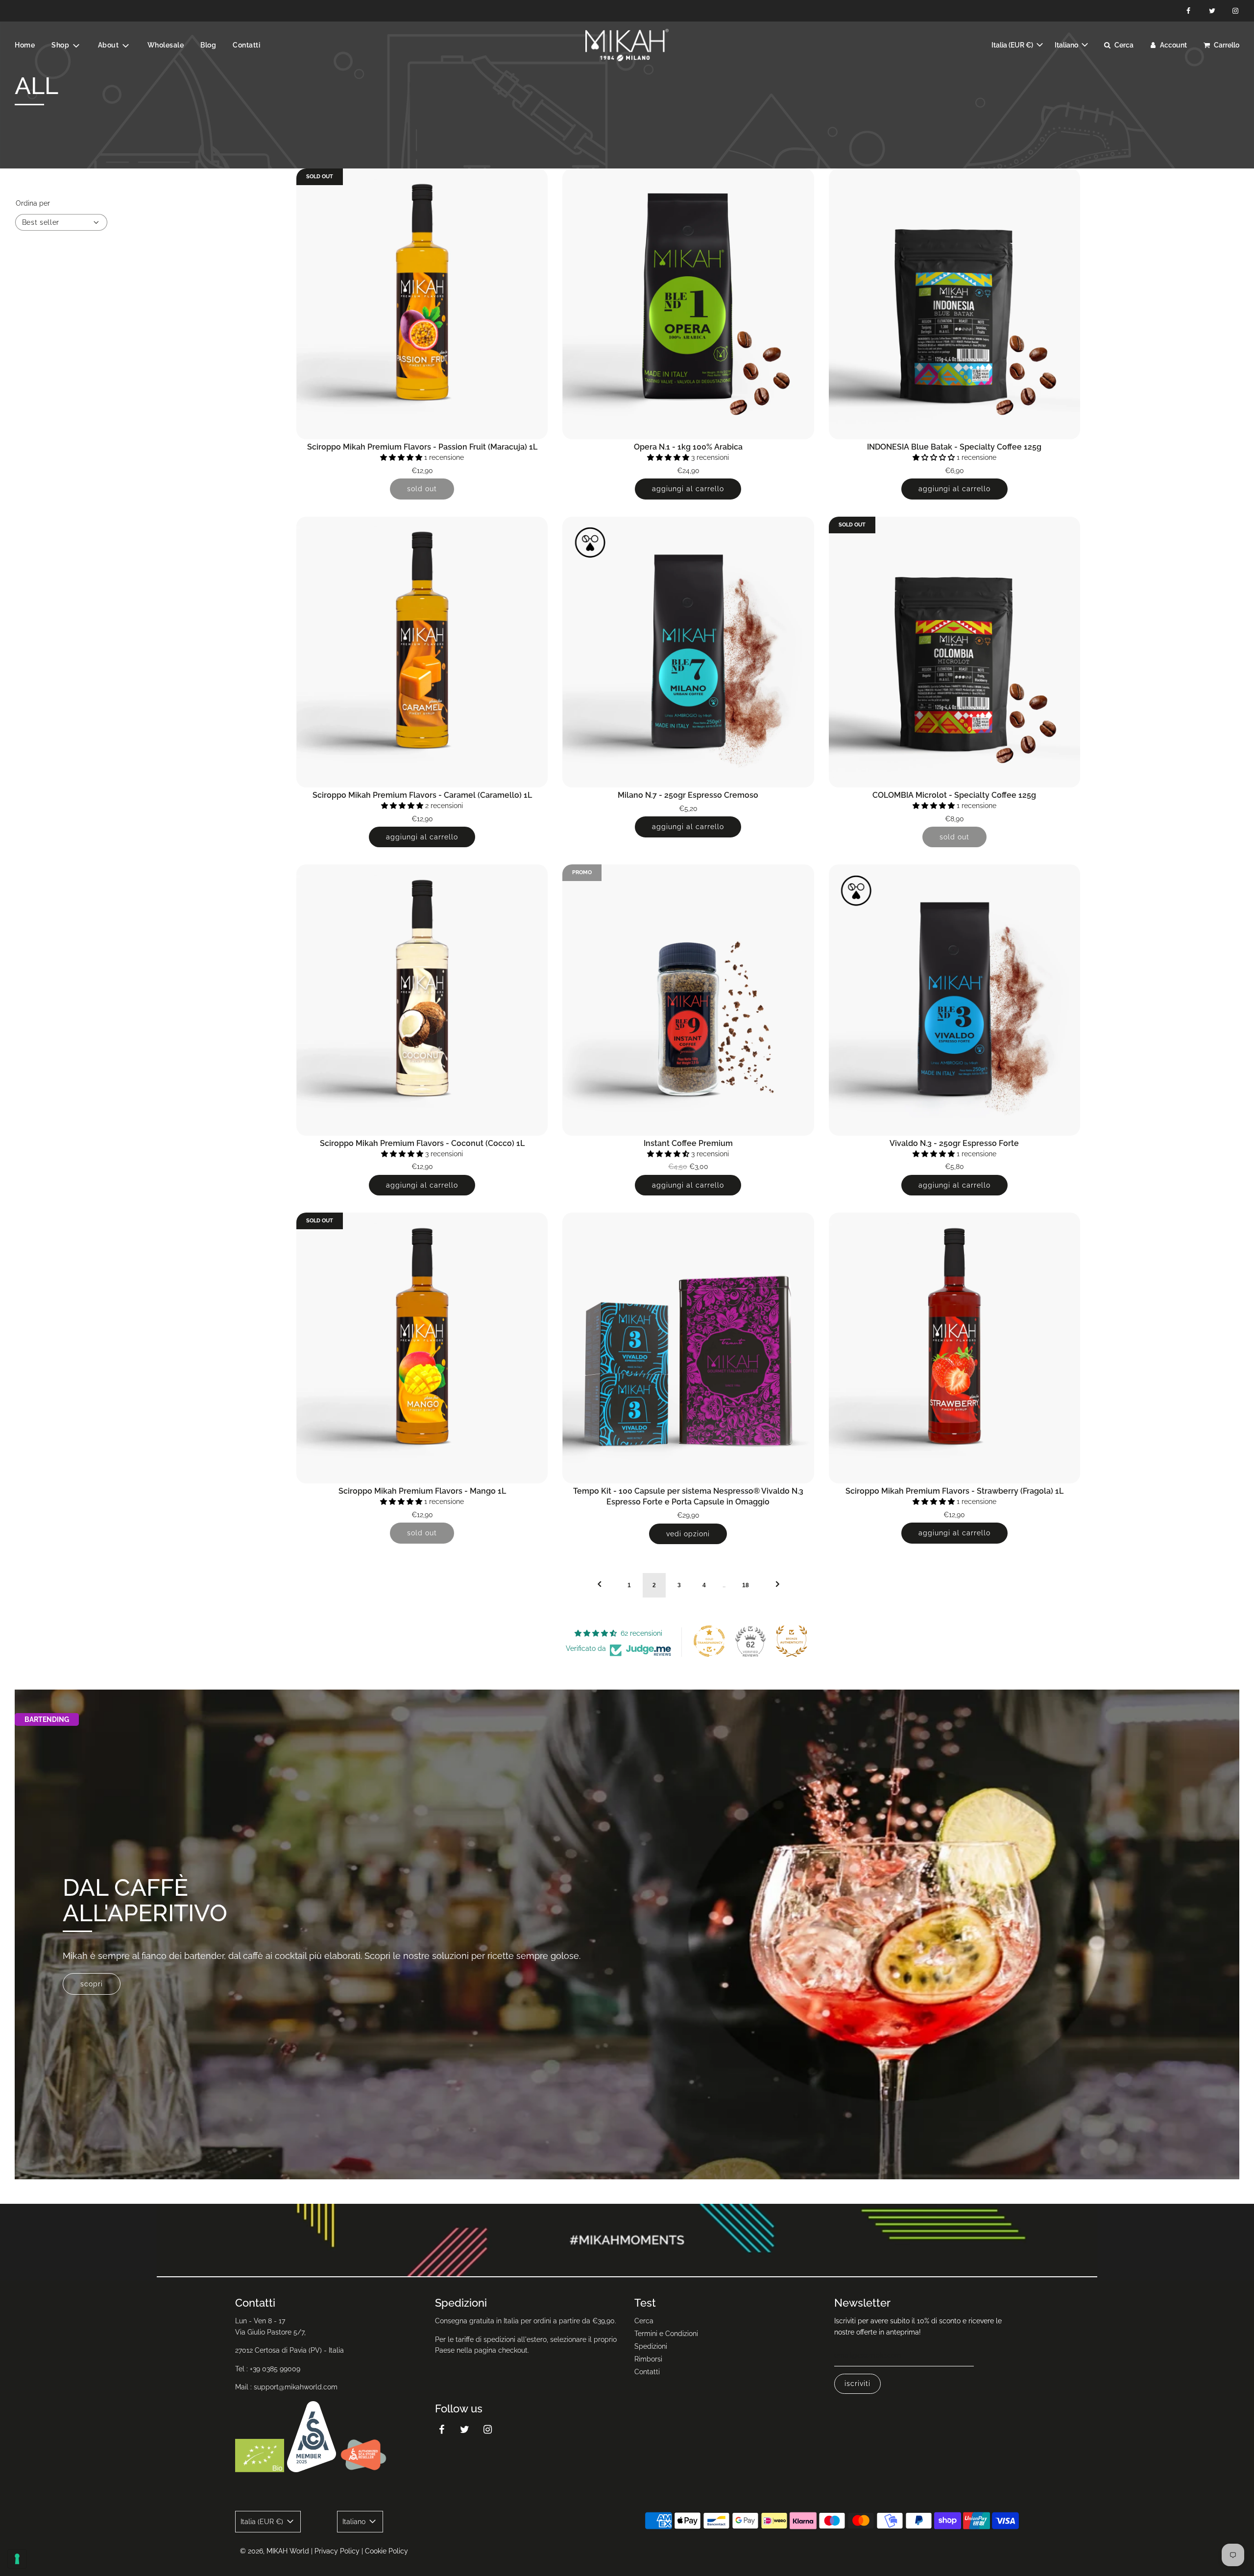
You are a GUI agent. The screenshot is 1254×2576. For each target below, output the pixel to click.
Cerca (644, 2321)
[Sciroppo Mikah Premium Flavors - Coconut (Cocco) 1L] (422, 1000)
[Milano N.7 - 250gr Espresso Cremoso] (688, 652)
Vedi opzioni (688, 1534)
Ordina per (33, 203)
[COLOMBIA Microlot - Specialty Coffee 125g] (954, 652)
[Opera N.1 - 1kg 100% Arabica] (688, 304)
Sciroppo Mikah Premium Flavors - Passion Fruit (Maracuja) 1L (422, 447)
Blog (208, 45)
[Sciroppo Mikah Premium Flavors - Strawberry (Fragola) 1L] (954, 1348)
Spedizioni (651, 2346)
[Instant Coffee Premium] (688, 1000)
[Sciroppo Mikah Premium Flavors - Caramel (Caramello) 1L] (422, 652)
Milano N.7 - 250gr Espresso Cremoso (688, 795)
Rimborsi (648, 2359)
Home (25, 45)
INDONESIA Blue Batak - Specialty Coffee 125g (954, 447)
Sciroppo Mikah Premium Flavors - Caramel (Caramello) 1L (422, 795)
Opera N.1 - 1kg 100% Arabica (688, 447)
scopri (92, 1983)
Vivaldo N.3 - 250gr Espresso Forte (954, 1143)
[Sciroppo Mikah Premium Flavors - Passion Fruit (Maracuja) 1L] (422, 304)
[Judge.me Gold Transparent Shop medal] (709, 1641)
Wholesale (166, 45)
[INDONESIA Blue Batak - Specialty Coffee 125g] (954, 304)
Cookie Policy (386, 2551)
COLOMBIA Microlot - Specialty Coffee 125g (954, 795)
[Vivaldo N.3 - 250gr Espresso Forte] (954, 1000)
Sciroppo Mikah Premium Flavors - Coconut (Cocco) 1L (422, 1143)
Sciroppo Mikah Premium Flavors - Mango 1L (422, 1491)
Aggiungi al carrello (688, 489)
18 (746, 1585)
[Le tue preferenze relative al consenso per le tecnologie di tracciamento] (17, 2559)
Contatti (246, 45)
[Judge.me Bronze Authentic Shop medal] (792, 1641)
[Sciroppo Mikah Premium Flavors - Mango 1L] (422, 1348)
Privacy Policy (337, 2551)
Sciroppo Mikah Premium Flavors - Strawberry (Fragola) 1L (954, 1491)
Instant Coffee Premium (688, 1143)
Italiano (1067, 45)
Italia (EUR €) (1013, 45)
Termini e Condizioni (666, 2334)
